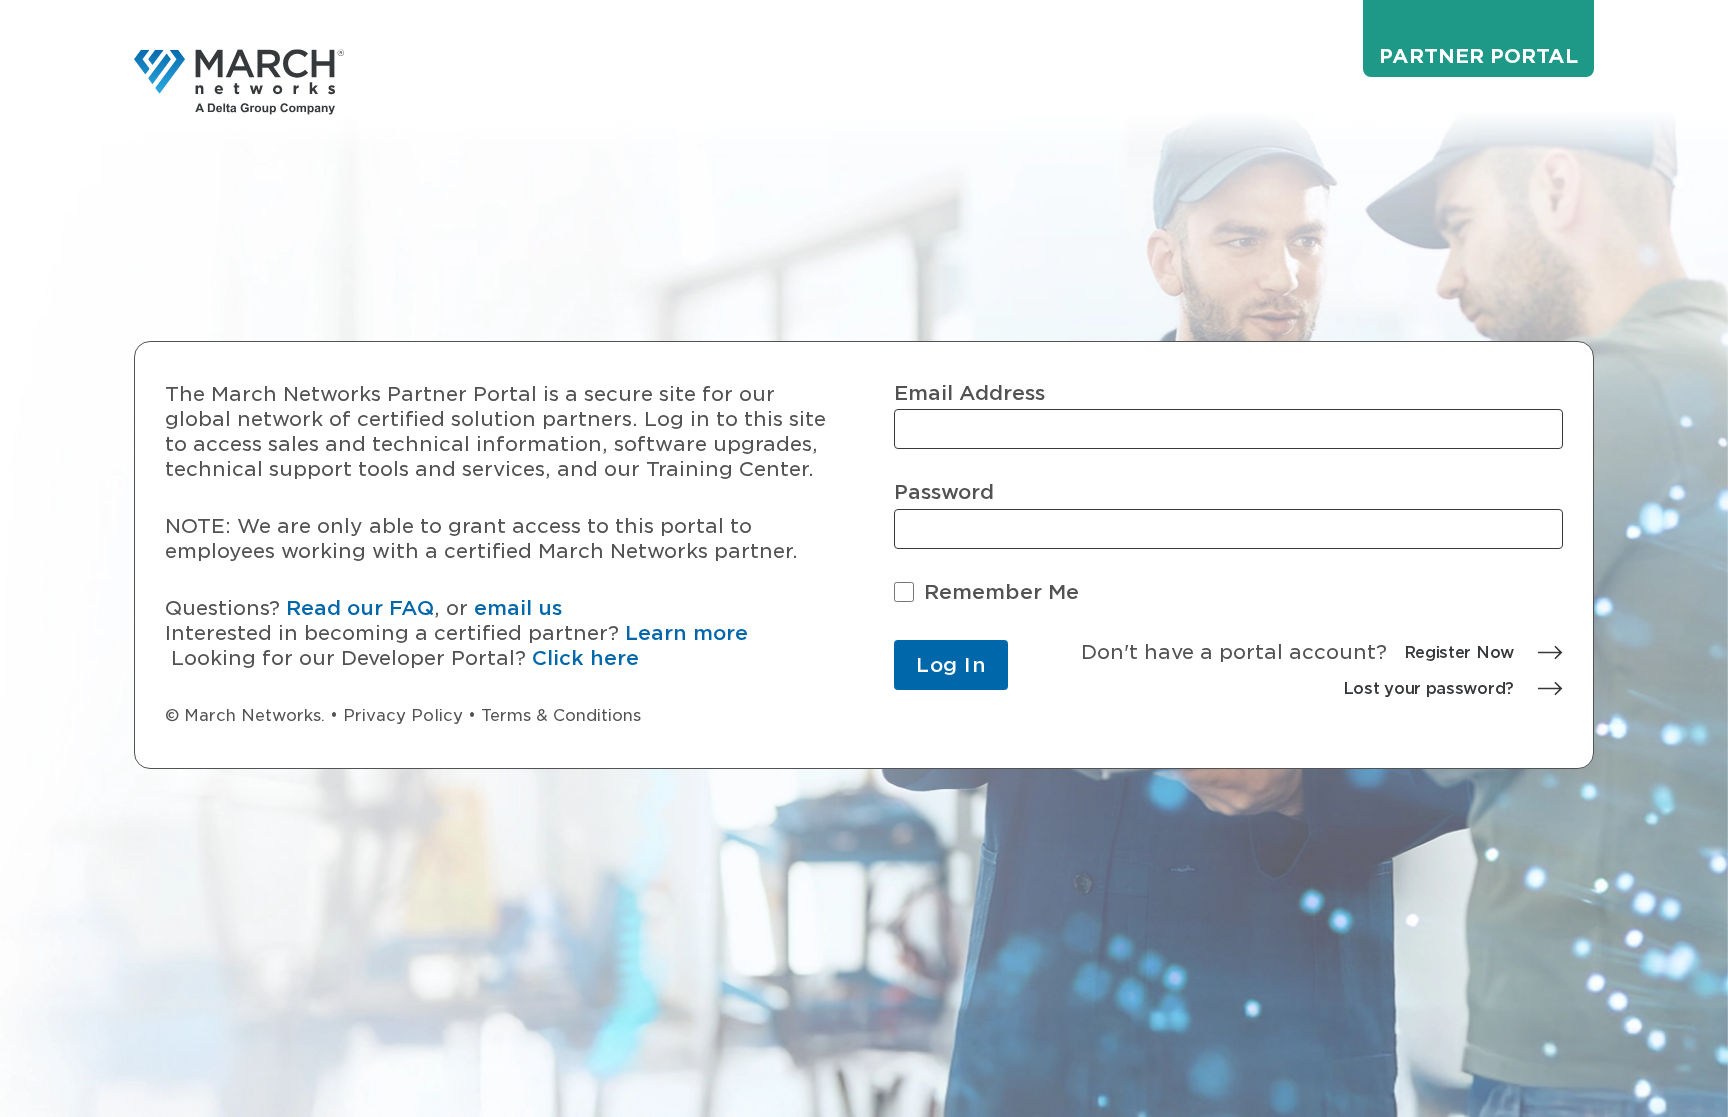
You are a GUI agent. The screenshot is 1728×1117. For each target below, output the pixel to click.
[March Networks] (239, 82)
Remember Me (1001, 592)
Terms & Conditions (561, 715)
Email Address (969, 393)
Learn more (686, 633)
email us (518, 608)
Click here (585, 658)
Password (944, 492)
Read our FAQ (360, 608)
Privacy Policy (403, 715)
